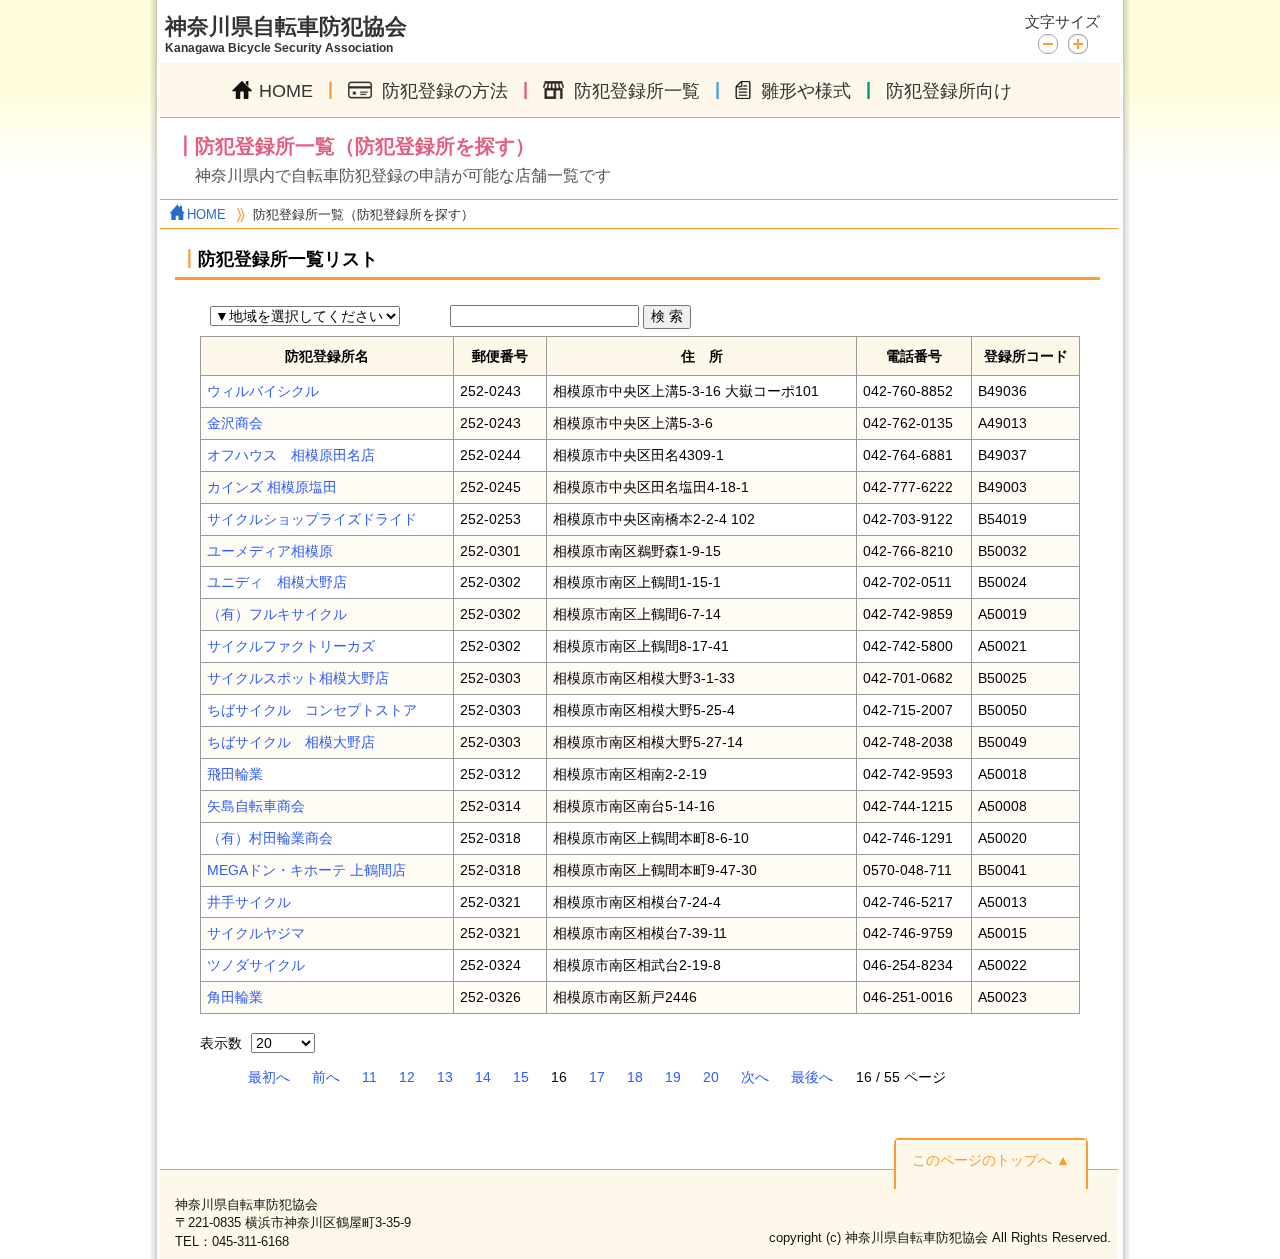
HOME (286, 91)
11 (369, 1077)
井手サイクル (249, 902)
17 (597, 1077)
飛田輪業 (235, 774)
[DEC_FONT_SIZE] (1053, 42)
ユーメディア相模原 (270, 551)
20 (711, 1077)
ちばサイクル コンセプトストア (312, 710)
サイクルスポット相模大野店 (298, 678)
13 (445, 1077)
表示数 (223, 1043)
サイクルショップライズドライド (312, 519)
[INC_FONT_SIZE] (1078, 44)
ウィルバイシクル (263, 391)
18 (635, 1077)
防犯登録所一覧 (637, 91)
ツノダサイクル (256, 965)
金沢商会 (235, 423)
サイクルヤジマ (256, 933)
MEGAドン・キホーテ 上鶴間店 (306, 870)
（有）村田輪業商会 (270, 838)
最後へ (812, 1077)
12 (407, 1077)
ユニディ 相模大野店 (277, 582)
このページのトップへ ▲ (991, 1160)
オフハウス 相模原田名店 (291, 455)
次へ (755, 1077)
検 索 (667, 316)
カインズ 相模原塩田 (272, 487)
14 (483, 1077)
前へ (326, 1077)
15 (521, 1077)
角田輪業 (235, 997)
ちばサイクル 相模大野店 (291, 742)
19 (673, 1077)
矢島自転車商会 (256, 806)
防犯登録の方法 (445, 91)
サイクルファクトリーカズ (291, 646)
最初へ (269, 1077)
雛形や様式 (806, 91)
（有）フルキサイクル (277, 614)
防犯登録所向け (949, 91)
